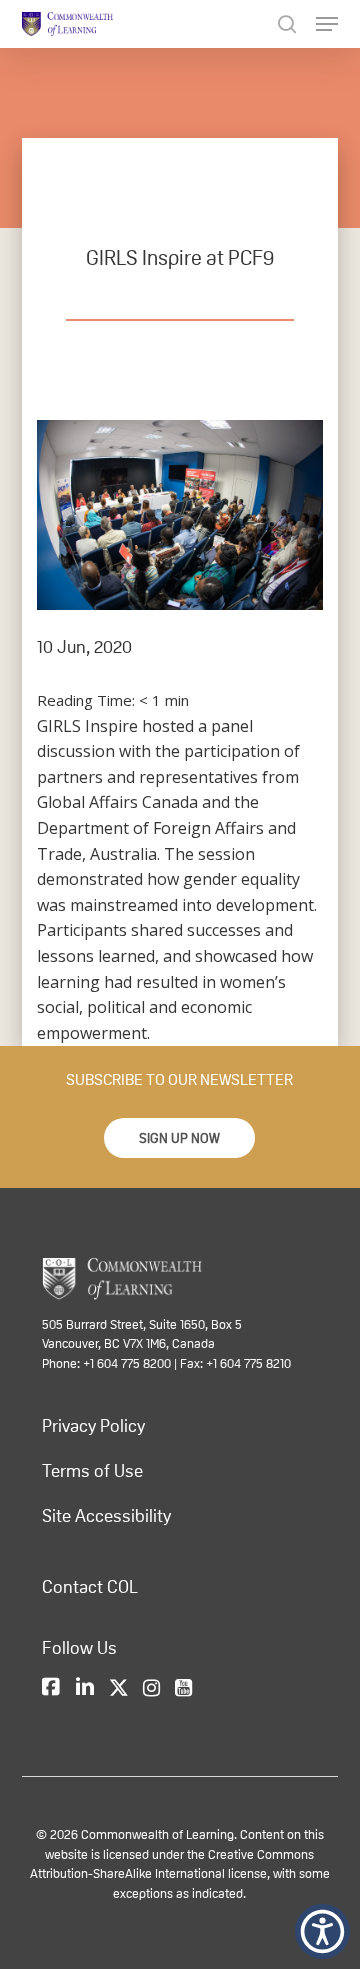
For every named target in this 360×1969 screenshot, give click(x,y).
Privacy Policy (93, 1426)
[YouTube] (183, 1688)
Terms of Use (92, 1471)
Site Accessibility (106, 1516)
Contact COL (90, 1587)
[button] (179, 1138)
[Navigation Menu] (327, 24)
